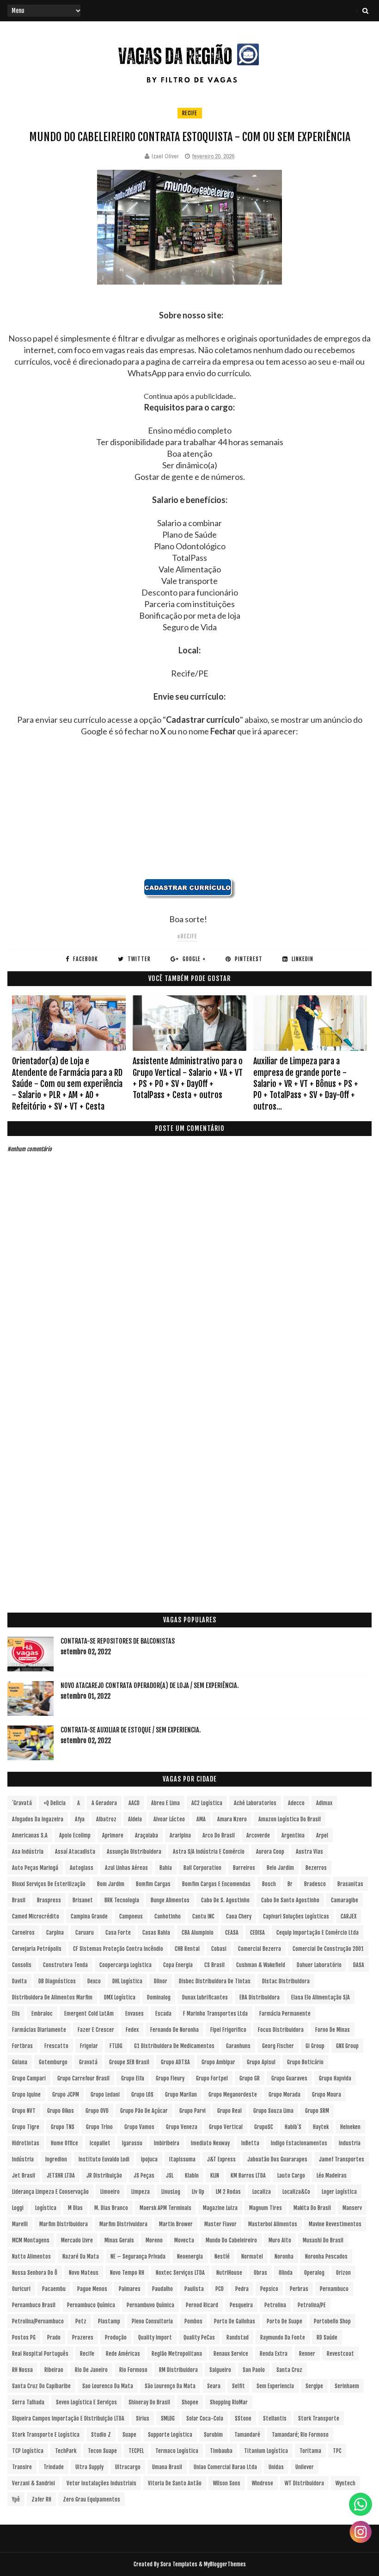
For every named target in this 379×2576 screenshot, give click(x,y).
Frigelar (89, 2046)
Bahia (166, 1868)
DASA (359, 1965)
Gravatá (88, 2062)
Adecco (296, 1803)
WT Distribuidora (304, 2483)
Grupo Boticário (305, 2062)
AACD (134, 1803)
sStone (243, 2418)
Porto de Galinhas (235, 2321)
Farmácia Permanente (285, 2014)
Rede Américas (123, 2354)
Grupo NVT (24, 2111)
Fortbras (22, 2046)
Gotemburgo (53, 2062)
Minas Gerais (119, 2240)
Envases (134, 2014)
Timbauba (221, 2451)
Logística (46, 2208)
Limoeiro (110, 2192)
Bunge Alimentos (170, 1900)
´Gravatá (22, 1803)
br (290, 1884)
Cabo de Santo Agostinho (290, 1900)
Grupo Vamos (139, 2127)
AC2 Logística (207, 1803)
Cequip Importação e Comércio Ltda (318, 1933)
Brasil (19, 1900)
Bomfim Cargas (153, 1884)
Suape (129, 2435)
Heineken (350, 2127)
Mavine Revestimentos (335, 2224)
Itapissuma (182, 2159)
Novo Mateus (84, 2273)
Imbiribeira (167, 2143)
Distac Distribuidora (286, 1981)
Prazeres (83, 2337)
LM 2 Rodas (228, 2192)
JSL (170, 2176)
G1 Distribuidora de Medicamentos (174, 2046)
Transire (22, 2467)
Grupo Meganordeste (233, 2095)
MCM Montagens (31, 2240)
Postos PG (24, 2337)
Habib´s (293, 2127)
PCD (220, 2289)
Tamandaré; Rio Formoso (300, 2435)
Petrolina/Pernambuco (38, 2321)
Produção (116, 2337)
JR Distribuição (104, 2176)
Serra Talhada (28, 2402)
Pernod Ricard (202, 2305)
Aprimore (113, 1835)
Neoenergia (190, 2256)
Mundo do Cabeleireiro (231, 2240)
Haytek (321, 2127)
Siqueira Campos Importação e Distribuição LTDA (68, 2418)
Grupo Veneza (182, 2127)
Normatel (252, 2256)
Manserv (352, 2208)
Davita (19, 1981)
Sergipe (314, 2386)
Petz (81, 2321)
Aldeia (135, 1819)
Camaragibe (345, 1900)
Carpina (55, 1933)
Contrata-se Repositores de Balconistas (118, 1641)
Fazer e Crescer (96, 2030)
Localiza (262, 2192)
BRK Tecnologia (122, 1900)
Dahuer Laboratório (319, 1965)
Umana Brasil (167, 2467)
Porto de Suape (284, 2321)
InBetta (250, 2143)
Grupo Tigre (26, 2127)
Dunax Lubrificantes (205, 1997)
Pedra (242, 2289)
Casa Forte (118, 1933)
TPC (337, 2451)
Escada (163, 2014)
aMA (201, 1819)
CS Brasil (214, 1965)
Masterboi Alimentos (273, 2224)
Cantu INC (203, 1916)
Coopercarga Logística (125, 1965)
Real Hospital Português (40, 2354)
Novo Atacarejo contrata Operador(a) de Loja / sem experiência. (150, 1685)
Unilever (305, 2467)
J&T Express (221, 2159)
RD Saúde (327, 2337)
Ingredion (56, 2159)
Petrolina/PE (312, 2305)
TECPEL (136, 2451)
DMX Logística (120, 1997)
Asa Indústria (28, 1852)
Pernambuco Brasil (34, 2305)
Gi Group (315, 2046)
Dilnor (161, 1981)
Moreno (154, 2240)
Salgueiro (220, 2370)
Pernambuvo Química (150, 2305)
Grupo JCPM (66, 2095)
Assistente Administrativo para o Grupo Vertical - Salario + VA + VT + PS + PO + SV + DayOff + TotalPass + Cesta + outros (188, 1078)
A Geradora (104, 1803)
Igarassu (132, 2143)
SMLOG (168, 2418)
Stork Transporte (319, 2418)
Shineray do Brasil (149, 2402)
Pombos (193, 2321)
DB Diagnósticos (57, 1981)
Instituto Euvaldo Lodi (104, 2159)
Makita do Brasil (312, 2208)
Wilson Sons (227, 2483)
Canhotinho (168, 1916)
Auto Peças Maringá (35, 1868)
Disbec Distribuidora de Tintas (215, 1981)
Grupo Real (229, 2111)
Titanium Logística (266, 2451)
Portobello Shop (332, 2321)
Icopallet (100, 2143)
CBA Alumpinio (198, 1933)
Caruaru (85, 1933)
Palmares (130, 2289)
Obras (260, 2273)
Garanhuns (238, 2046)
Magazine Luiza (220, 2208)
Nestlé (222, 2256)
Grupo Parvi (193, 2111)
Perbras (299, 2289)
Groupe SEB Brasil (129, 2062)
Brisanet (83, 1900)
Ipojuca (149, 2159)
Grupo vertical (226, 2127)
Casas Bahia (156, 1933)
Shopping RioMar (229, 2402)
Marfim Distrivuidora (123, 2224)
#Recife (187, 936)
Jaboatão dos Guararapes (277, 2159)
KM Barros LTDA (248, 2176)
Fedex (132, 2030)
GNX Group (347, 2046)
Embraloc (42, 2014)
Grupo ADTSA (175, 2062)
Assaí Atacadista (75, 1852)
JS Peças (144, 2176)
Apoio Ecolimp (75, 1835)
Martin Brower (176, 2224)
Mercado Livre (77, 2240)
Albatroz (106, 1819)
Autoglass (82, 1868)
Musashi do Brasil (323, 2240)
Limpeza (141, 2192)
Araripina (180, 1835)
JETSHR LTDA (61, 2176)
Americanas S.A (30, 1835)
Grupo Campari (29, 2078)
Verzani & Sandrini (34, 2483)
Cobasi (219, 1949)
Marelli (20, 2224)
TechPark (66, 2451)
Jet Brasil (24, 2176)
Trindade (54, 2467)
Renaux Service (231, 2354)
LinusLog (171, 2192)
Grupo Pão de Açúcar (144, 2111)
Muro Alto (280, 2240)
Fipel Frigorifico (228, 2030)
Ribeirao (54, 2370)
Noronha (284, 2256)
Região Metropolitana (177, 2354)
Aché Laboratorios (255, 1803)
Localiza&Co (296, 2192)
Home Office (64, 2143)
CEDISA (257, 1933)
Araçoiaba (147, 1835)
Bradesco (315, 1884)
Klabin (192, 2176)
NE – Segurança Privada (138, 2256)
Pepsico (269, 2289)
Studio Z (101, 2435)
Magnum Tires (266, 2208)
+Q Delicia (55, 1803)
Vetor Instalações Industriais (101, 2483)
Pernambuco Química (91, 2305)
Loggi (18, 2208)
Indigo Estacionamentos (299, 2143)
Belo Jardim (280, 1868)
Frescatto (56, 2046)
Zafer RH (41, 2499)
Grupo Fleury (170, 2078)
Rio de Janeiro (91, 2370)
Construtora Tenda (65, 1965)
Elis (16, 2014)
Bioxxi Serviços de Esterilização (49, 1884)
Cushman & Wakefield (261, 1965)
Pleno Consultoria (152, 2321)
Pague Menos (92, 2289)
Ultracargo (128, 2467)
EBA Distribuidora (260, 1997)
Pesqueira (241, 2305)
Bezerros (316, 1868)
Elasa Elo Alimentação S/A (321, 1997)
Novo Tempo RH (127, 2273)
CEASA (232, 1933)
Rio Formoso (133, 2370)
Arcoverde (258, 1835)
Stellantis (275, 2418)
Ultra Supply (89, 2467)
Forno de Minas (333, 2030)
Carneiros (23, 1933)
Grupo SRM (317, 2111)
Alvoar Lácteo (169, 1819)
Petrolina (275, 2305)
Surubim (213, 2435)
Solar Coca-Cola (205, 2418)
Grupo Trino (99, 2127)
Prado (54, 2337)
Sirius (143, 2418)
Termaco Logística (177, 2451)
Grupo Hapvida (335, 2078)
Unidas (276, 2467)
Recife (190, 113)
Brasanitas (350, 1884)
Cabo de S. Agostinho (225, 1900)
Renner (307, 2354)
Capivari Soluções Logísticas (296, 1916)
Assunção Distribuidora (134, 1852)
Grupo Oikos (61, 2111)
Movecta (184, 2240)
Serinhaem (347, 2386)
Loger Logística (339, 2192)
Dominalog (159, 1997)
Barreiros (244, 1868)
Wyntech (345, 2483)
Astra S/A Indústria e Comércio (209, 1852)
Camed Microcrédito (36, 1916)
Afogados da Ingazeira (38, 1819)
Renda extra (274, 2354)
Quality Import (155, 2337)
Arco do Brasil (219, 1835)
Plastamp (109, 2321)
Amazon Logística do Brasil (290, 1819)
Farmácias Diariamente (39, 2030)
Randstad (238, 2337)
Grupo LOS (142, 2095)
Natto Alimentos (31, 2256)
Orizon (343, 2273)
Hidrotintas (26, 2143)
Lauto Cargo (291, 2176)
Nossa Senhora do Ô (35, 2273)
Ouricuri (21, 2289)
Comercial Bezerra (260, 1949)
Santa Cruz (289, 2370)
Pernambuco (334, 2289)
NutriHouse (229, 2273)
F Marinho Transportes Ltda (215, 2014)
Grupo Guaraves (289, 2078)
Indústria (23, 2159)
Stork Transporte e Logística (46, 2435)
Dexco (94, 1981)
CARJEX (348, 1916)
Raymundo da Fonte (283, 2337)
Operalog (314, 2273)
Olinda (286, 2273)
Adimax (324, 1803)
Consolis (22, 1965)
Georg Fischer (278, 2046)
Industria (350, 2143)
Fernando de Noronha (174, 2030)
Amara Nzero (232, 1819)
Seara (214, 2386)
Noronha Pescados (326, 2256)
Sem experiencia (275, 2386)
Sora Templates (179, 2564)
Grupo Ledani (105, 2095)
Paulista (194, 2289)
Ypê (16, 2499)
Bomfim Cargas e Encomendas (216, 1884)
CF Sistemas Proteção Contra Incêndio (118, 1949)
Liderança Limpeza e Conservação (50, 2192)
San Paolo (254, 2370)
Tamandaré (247, 2435)
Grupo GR (250, 2078)
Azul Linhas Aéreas (126, 1868)
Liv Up (198, 2192)
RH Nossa (22, 2370)
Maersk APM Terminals (165, 2208)
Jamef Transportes (342, 2159)
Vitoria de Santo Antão (175, 2483)
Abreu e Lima (165, 1803)
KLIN (215, 2176)
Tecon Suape (102, 2451)
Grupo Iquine (26, 2095)
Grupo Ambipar (218, 2062)
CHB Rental (187, 1949)
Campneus (131, 1916)
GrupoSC (264, 2127)
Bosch (269, 1884)
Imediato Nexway (210, 2143)
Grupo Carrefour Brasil (83, 2078)
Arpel (322, 1835)
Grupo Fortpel (212, 2078)
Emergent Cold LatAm (89, 2014)
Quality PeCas (199, 2337)
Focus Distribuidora (281, 2030)
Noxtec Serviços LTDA (180, 2273)
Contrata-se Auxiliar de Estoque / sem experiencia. (131, 1730)
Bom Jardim (111, 1884)
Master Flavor (220, 2224)
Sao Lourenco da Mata (108, 2386)
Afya (80, 1819)
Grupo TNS (63, 2127)
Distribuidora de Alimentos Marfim (52, 1997)
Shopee (190, 2402)
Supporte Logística (170, 2435)
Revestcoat (340, 2354)
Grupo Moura (327, 2095)
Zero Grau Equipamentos (92, 2499)
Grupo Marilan (181, 2095)
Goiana (20, 2062)
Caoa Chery (239, 1916)
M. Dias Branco (111, 2208)
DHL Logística (127, 1981)
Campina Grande (89, 1916)
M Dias (75, 2208)
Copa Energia (178, 1965)
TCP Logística (28, 2451)
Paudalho (162, 2289)
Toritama (310, 2451)
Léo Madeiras (332, 2176)
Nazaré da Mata (81, 2256)
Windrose (263, 2483)
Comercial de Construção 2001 (328, 1949)
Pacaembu (54, 2289)
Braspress (49, 1900)
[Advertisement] (190, 813)
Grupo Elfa (133, 2078)
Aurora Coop (270, 1852)
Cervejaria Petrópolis (37, 1949)
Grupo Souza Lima (273, 2111)
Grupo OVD (97, 2111)
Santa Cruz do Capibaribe (41, 2386)
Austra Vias (309, 1852)
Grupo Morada (284, 2095)
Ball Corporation (202, 1868)
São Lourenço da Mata (170, 2386)
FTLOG (116, 2046)
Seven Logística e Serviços (86, 2402)
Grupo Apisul (261, 2062)
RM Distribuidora (178, 2370)
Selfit (238, 2386)
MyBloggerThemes (225, 2564)
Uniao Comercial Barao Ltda (225, 2467)
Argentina (293, 1835)
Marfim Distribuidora (64, 2224)
